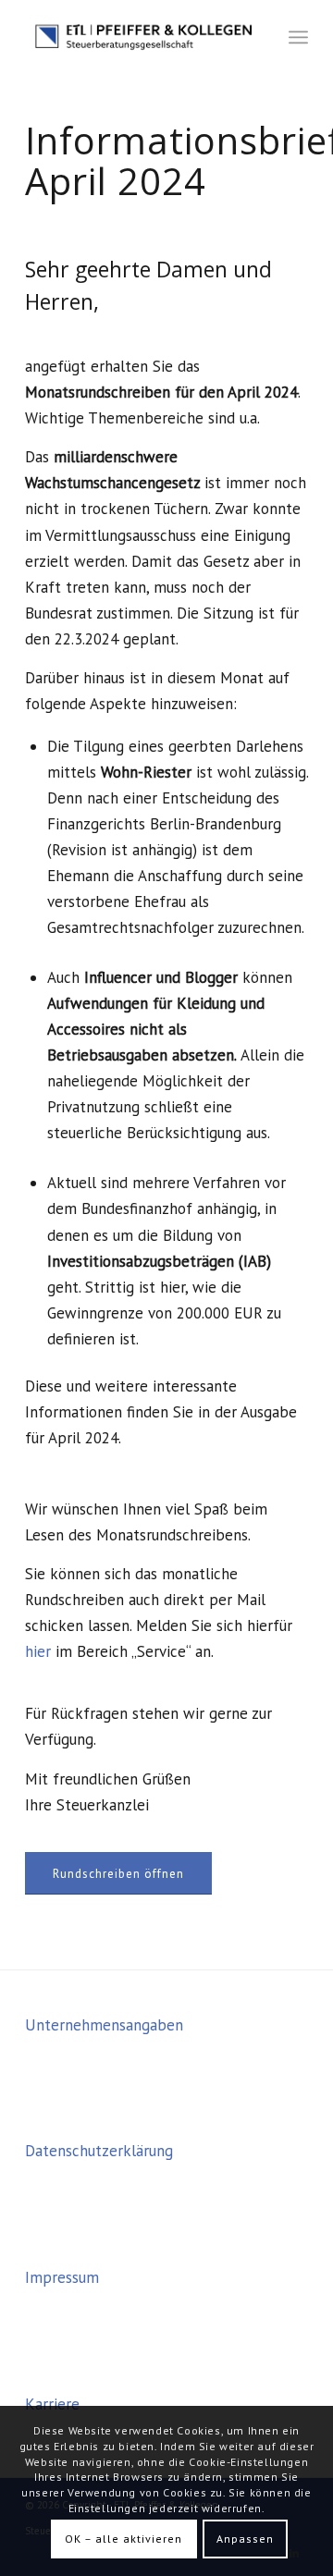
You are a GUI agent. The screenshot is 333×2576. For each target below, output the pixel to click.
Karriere (52, 2404)
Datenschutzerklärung (99, 2151)
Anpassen (245, 2539)
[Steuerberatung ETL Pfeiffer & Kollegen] (138, 37)
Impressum (62, 2277)
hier (38, 1651)
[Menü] (298, 37)
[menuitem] (298, 37)
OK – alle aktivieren (123, 2539)
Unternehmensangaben (104, 2025)
